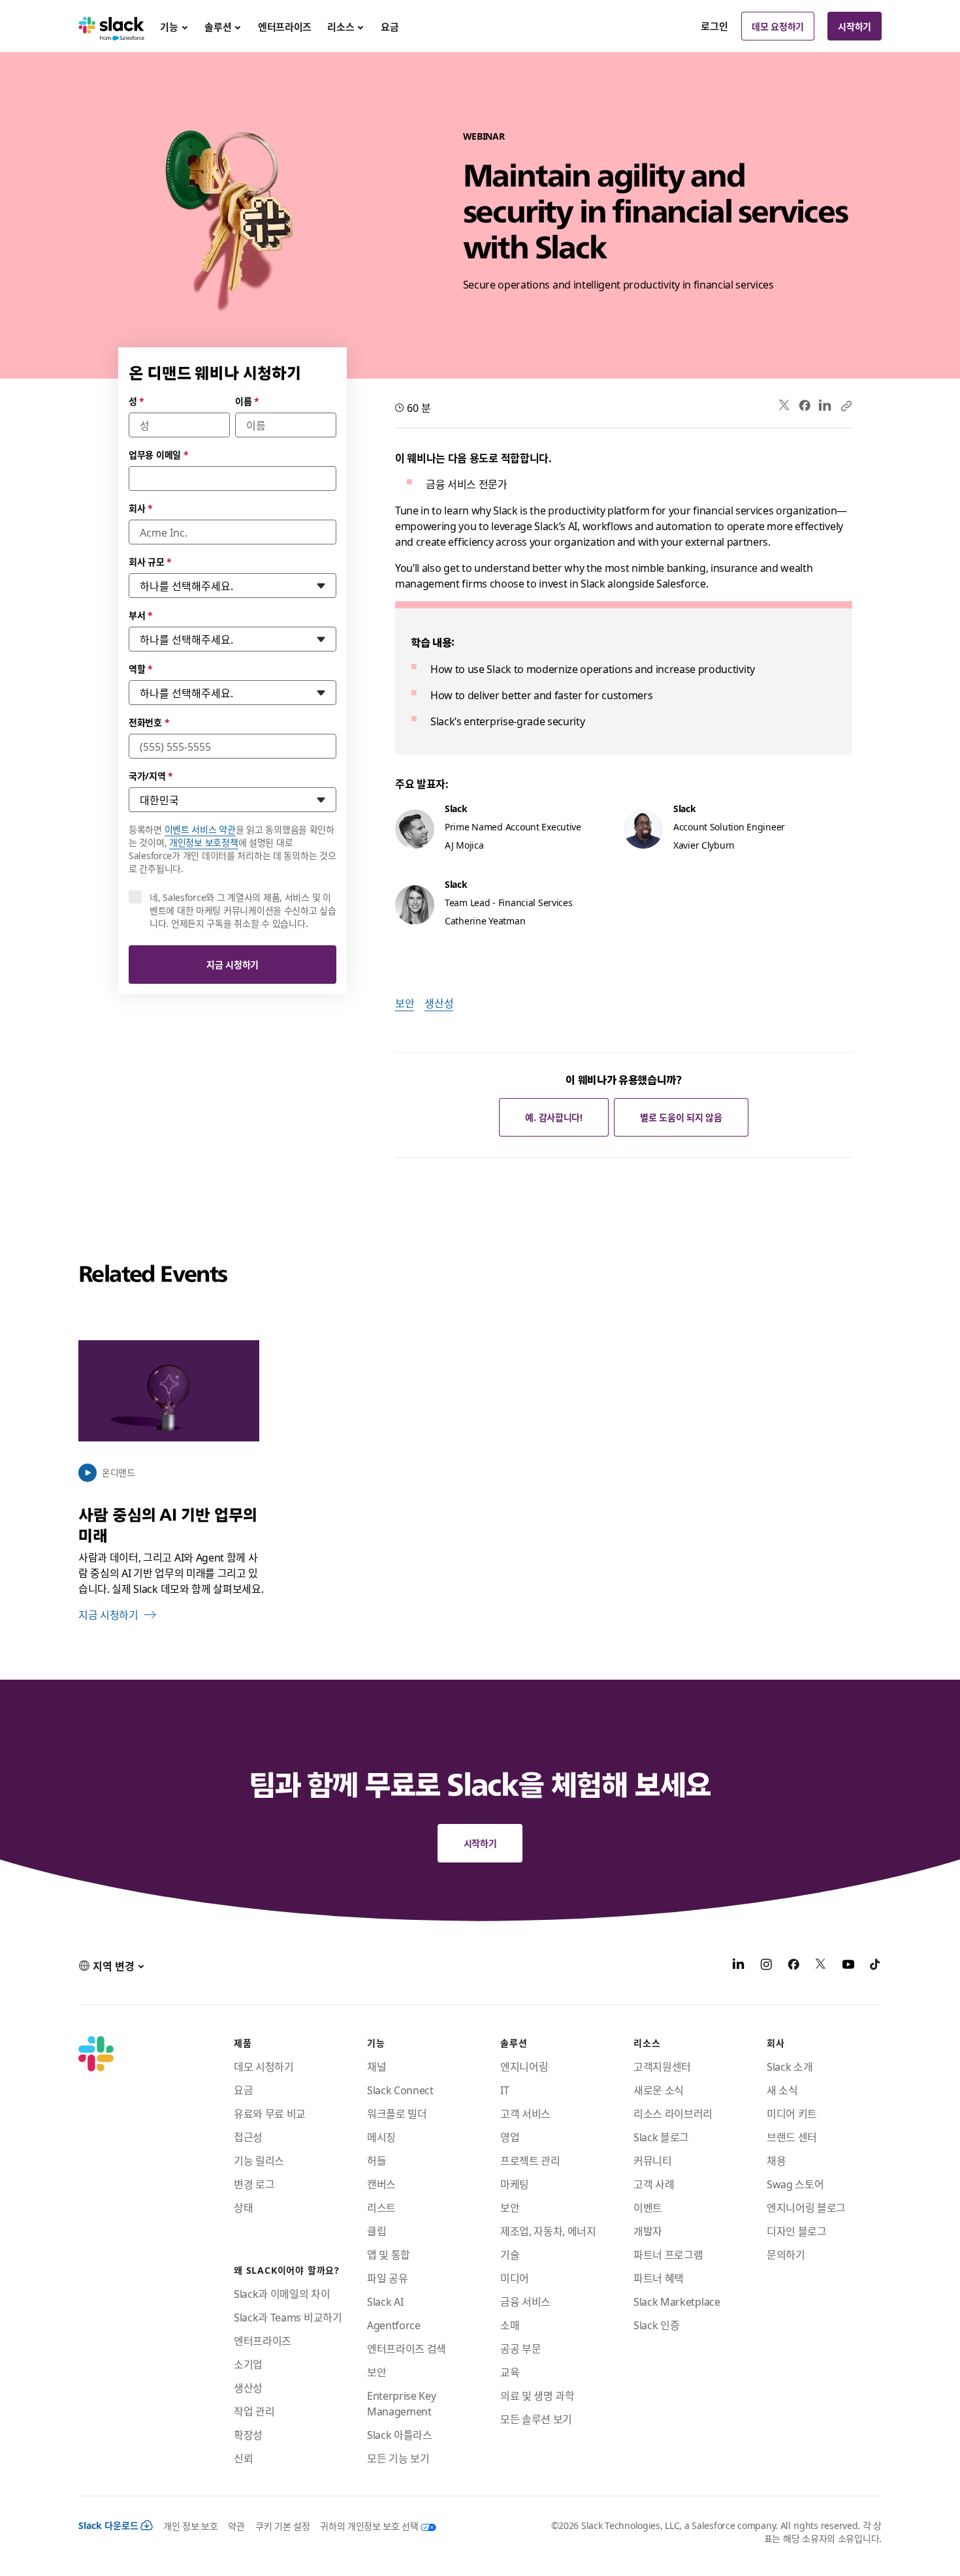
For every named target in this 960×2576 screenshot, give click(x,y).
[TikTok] (876, 1966)
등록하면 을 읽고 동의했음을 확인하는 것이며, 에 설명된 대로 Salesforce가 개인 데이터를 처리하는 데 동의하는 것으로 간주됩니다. (232, 849)
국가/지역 (151, 776)
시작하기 (855, 26)
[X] (821, 1966)
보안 (405, 1003)
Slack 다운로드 (108, 2525)
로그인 (714, 26)
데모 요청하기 (778, 26)
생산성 (439, 1003)
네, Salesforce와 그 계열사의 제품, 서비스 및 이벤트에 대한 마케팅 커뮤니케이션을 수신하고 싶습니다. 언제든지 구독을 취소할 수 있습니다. (243, 910)
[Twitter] (785, 406)
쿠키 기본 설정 (282, 2526)
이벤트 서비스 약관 (200, 829)
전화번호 (149, 722)
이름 (247, 401)
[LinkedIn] (825, 406)
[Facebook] (805, 405)
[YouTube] (848, 1966)
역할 (141, 668)
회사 (141, 508)
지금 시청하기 (232, 964)
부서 (141, 615)
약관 (236, 2526)
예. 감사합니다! (553, 1117)
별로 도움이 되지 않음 (681, 1117)
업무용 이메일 (159, 454)
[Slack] (111, 26)
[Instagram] (766, 1966)
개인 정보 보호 (190, 2526)
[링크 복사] (846, 405)
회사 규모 (150, 561)
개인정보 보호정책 (203, 842)
